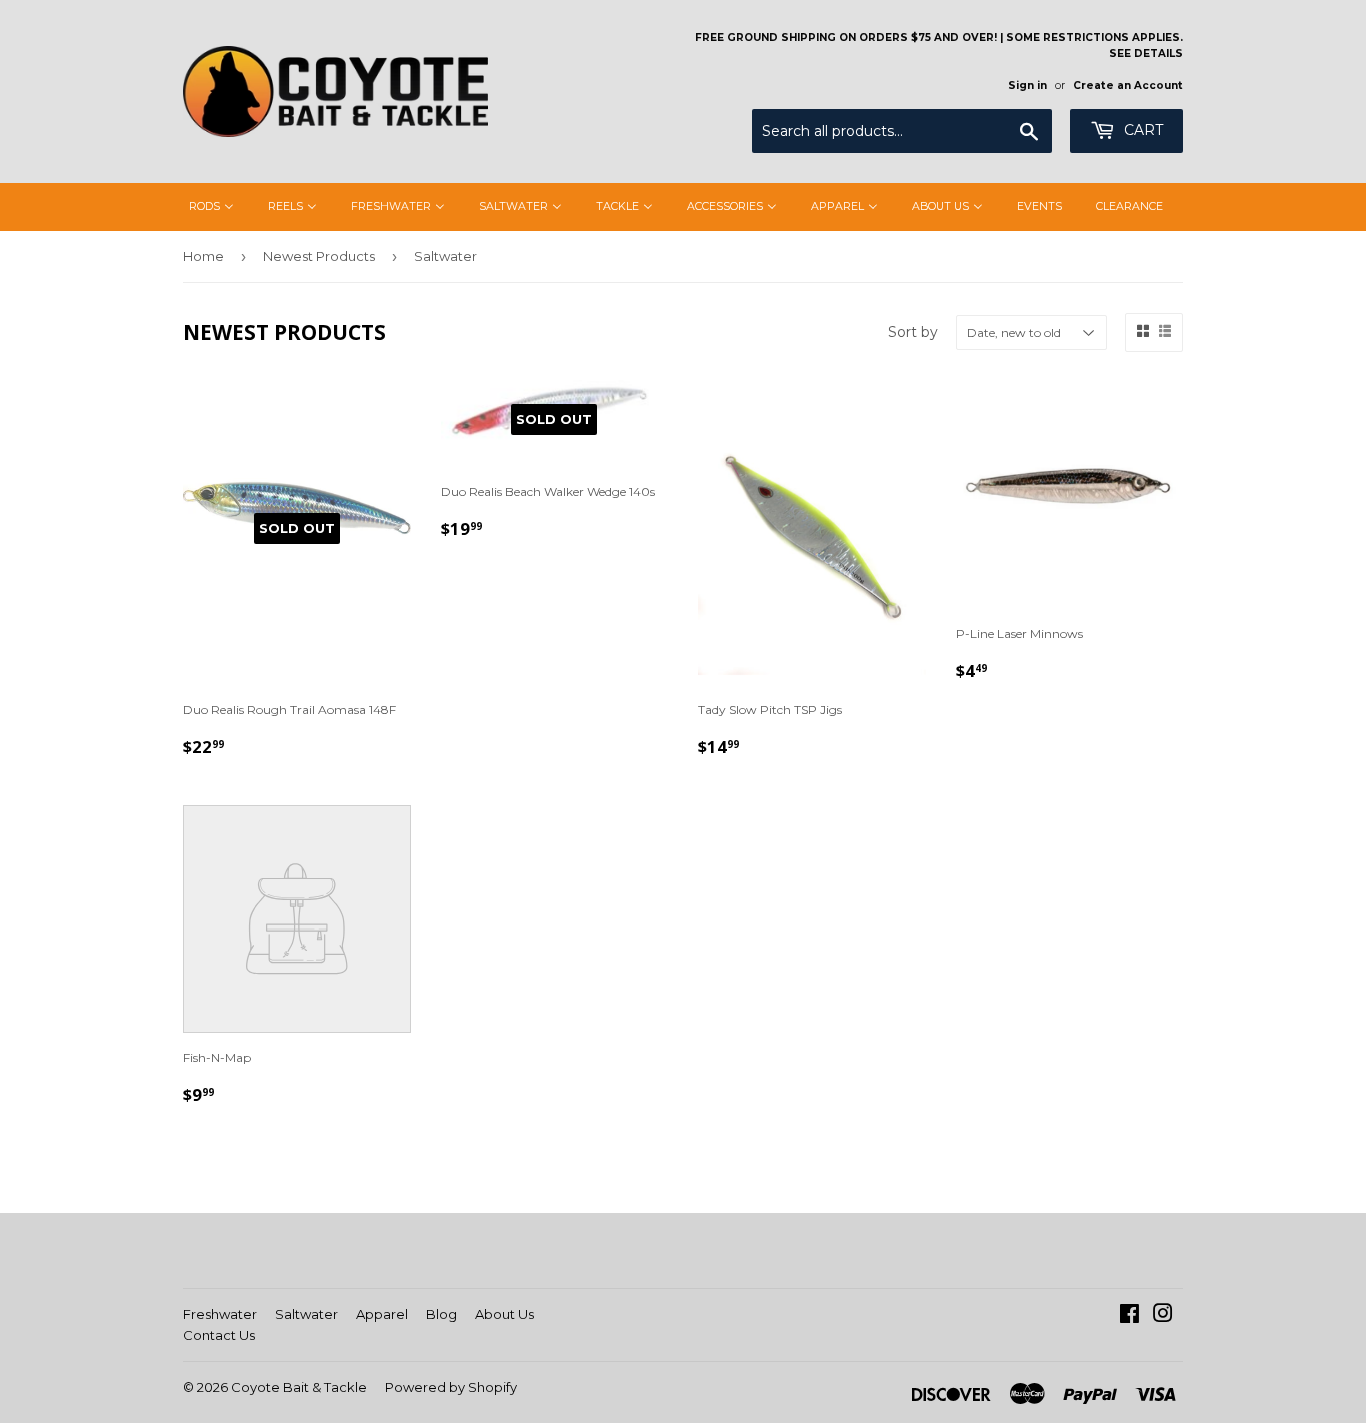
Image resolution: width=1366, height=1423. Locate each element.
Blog (441, 1314)
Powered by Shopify (451, 1387)
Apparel (382, 1314)
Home (203, 256)
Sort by (913, 332)
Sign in (1027, 85)
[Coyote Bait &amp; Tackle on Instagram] (1163, 1316)
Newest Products (319, 256)
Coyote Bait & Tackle (299, 1387)
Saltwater (306, 1314)
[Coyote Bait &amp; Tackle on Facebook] (1129, 1316)
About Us (504, 1314)
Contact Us (219, 1335)
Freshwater (220, 1314)
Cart (1141, 130)
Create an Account (1128, 85)
